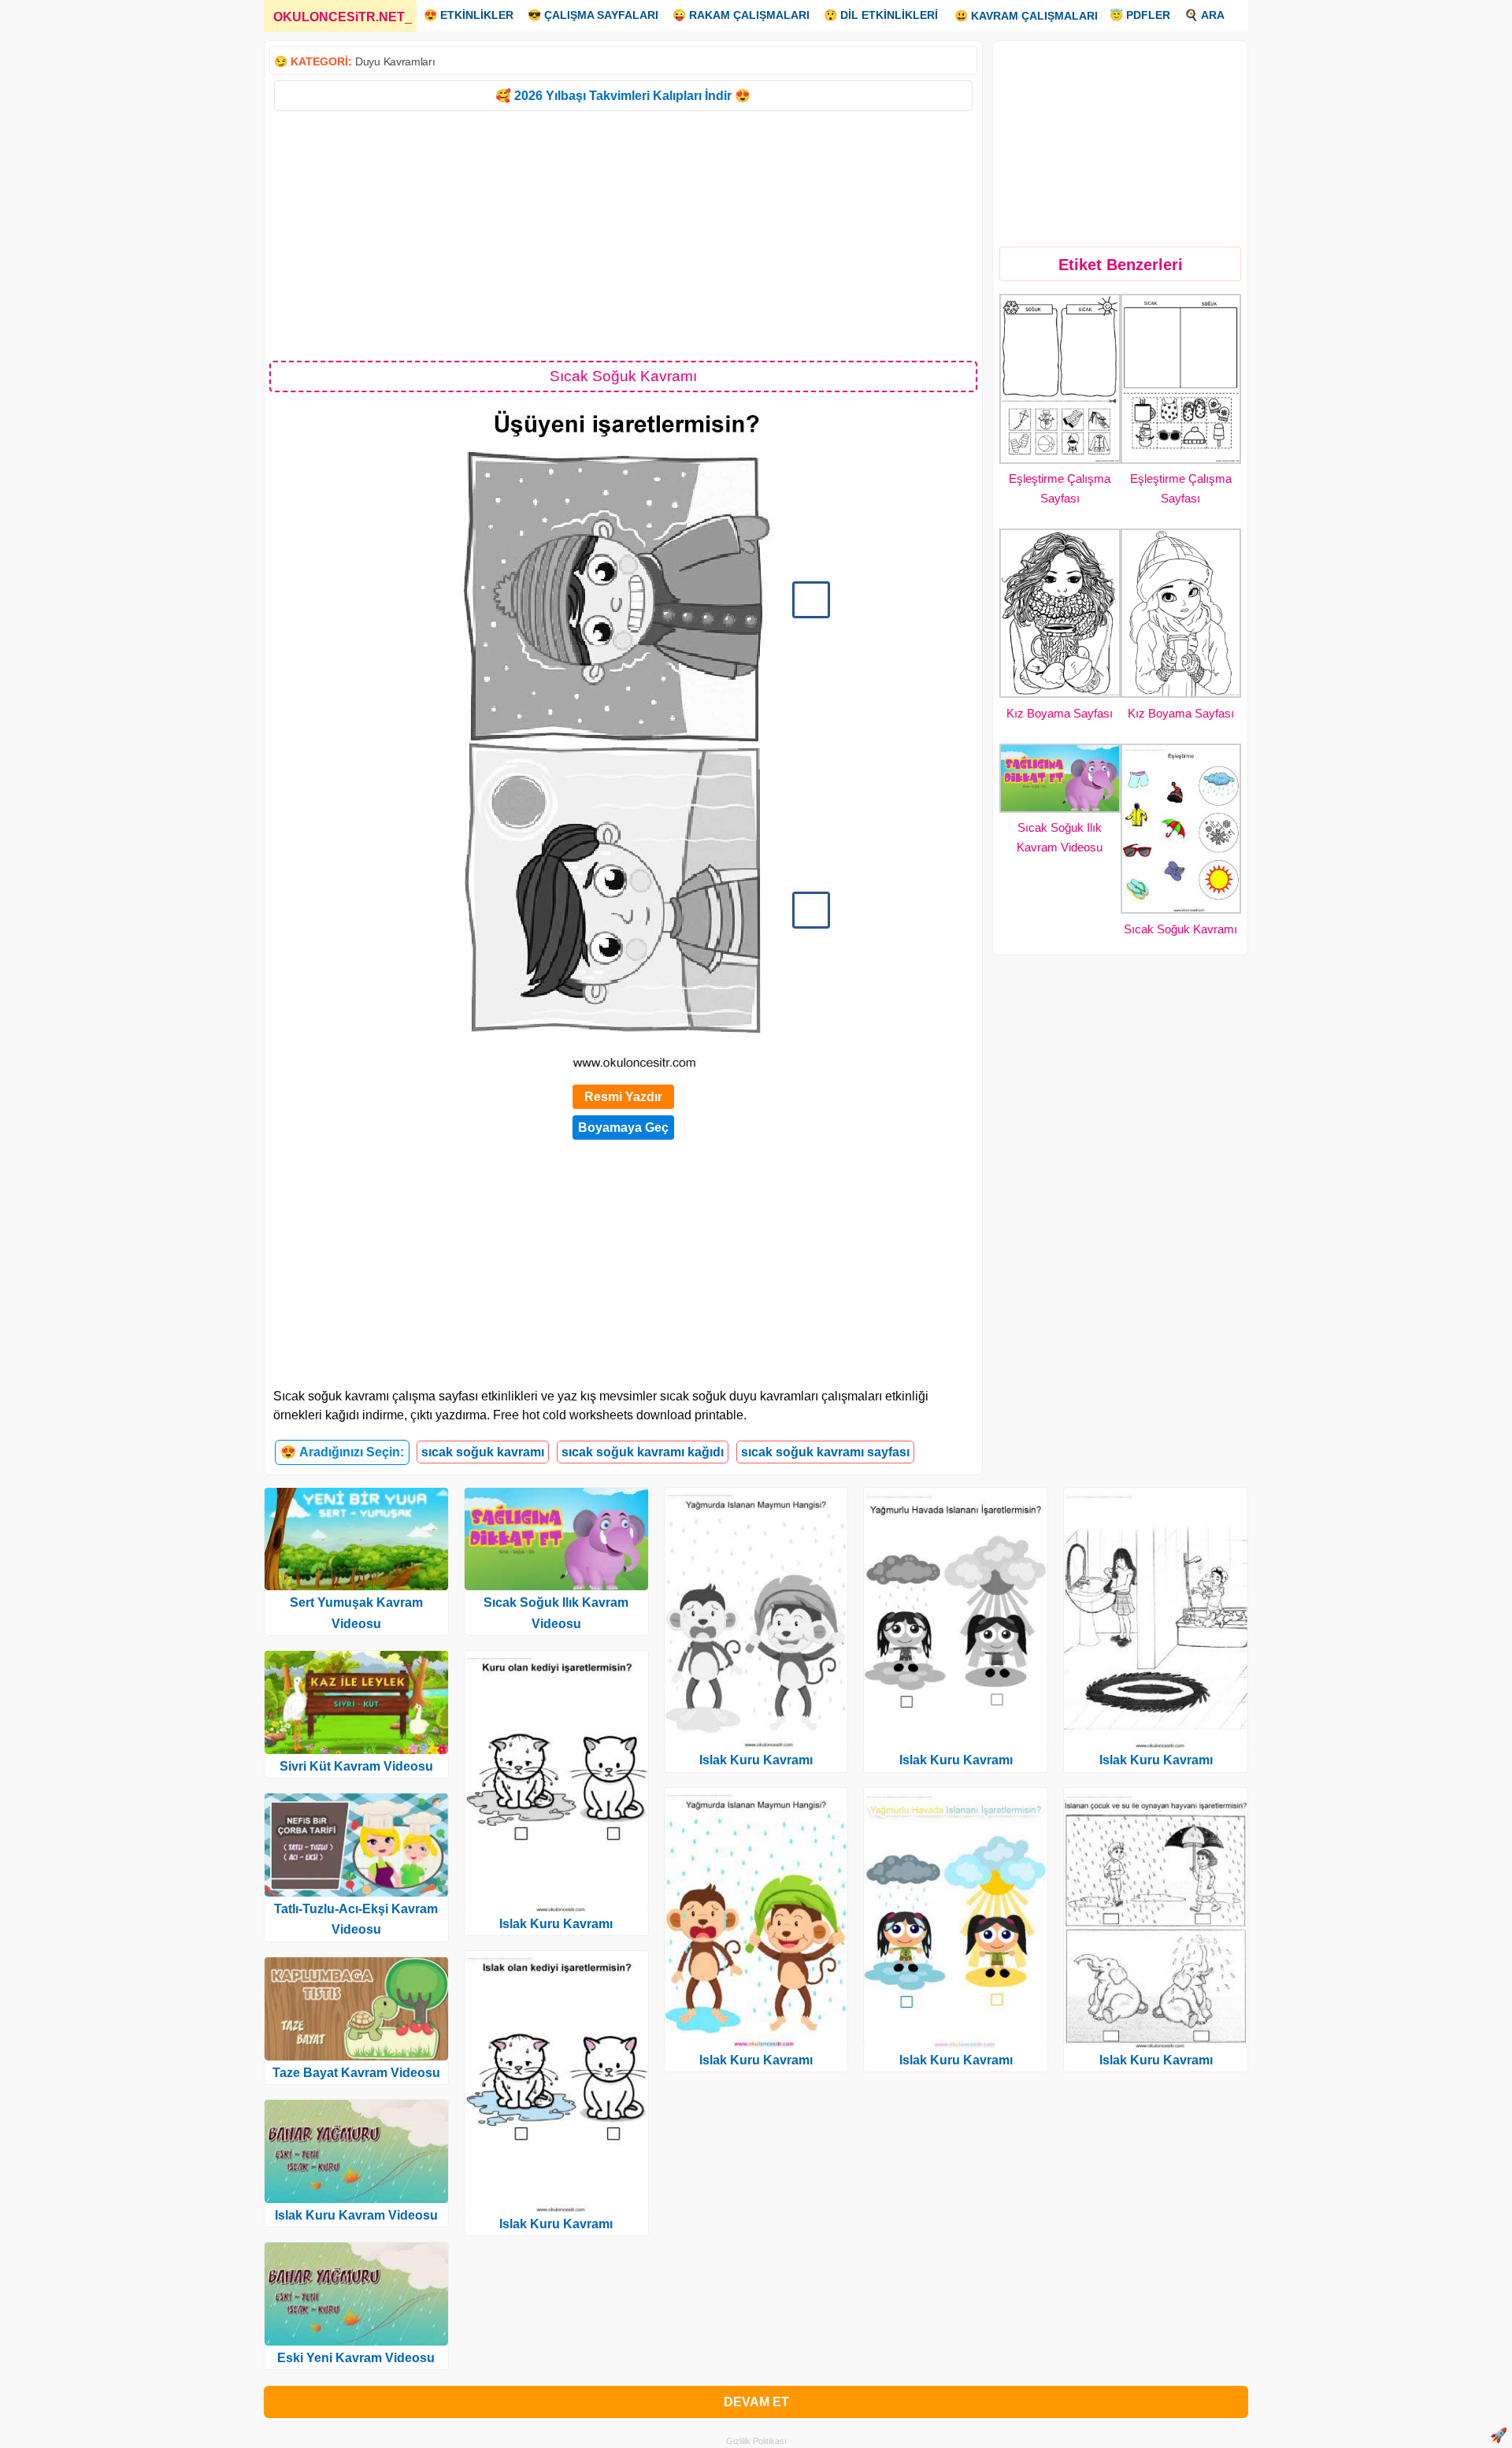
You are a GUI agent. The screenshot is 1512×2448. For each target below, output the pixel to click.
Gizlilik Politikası (756, 2441)
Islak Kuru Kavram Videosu (356, 2215)
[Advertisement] (623, 235)
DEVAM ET (756, 2402)
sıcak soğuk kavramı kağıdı (643, 1452)
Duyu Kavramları (395, 61)
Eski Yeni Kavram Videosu (356, 2358)
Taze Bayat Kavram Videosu (356, 2073)
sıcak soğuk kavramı (483, 1452)
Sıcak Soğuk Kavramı (1180, 929)
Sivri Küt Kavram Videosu (356, 1766)
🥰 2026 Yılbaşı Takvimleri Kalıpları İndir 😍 (623, 96)
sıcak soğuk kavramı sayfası (825, 1452)
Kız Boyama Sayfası (1060, 713)
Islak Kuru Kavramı (556, 1924)
